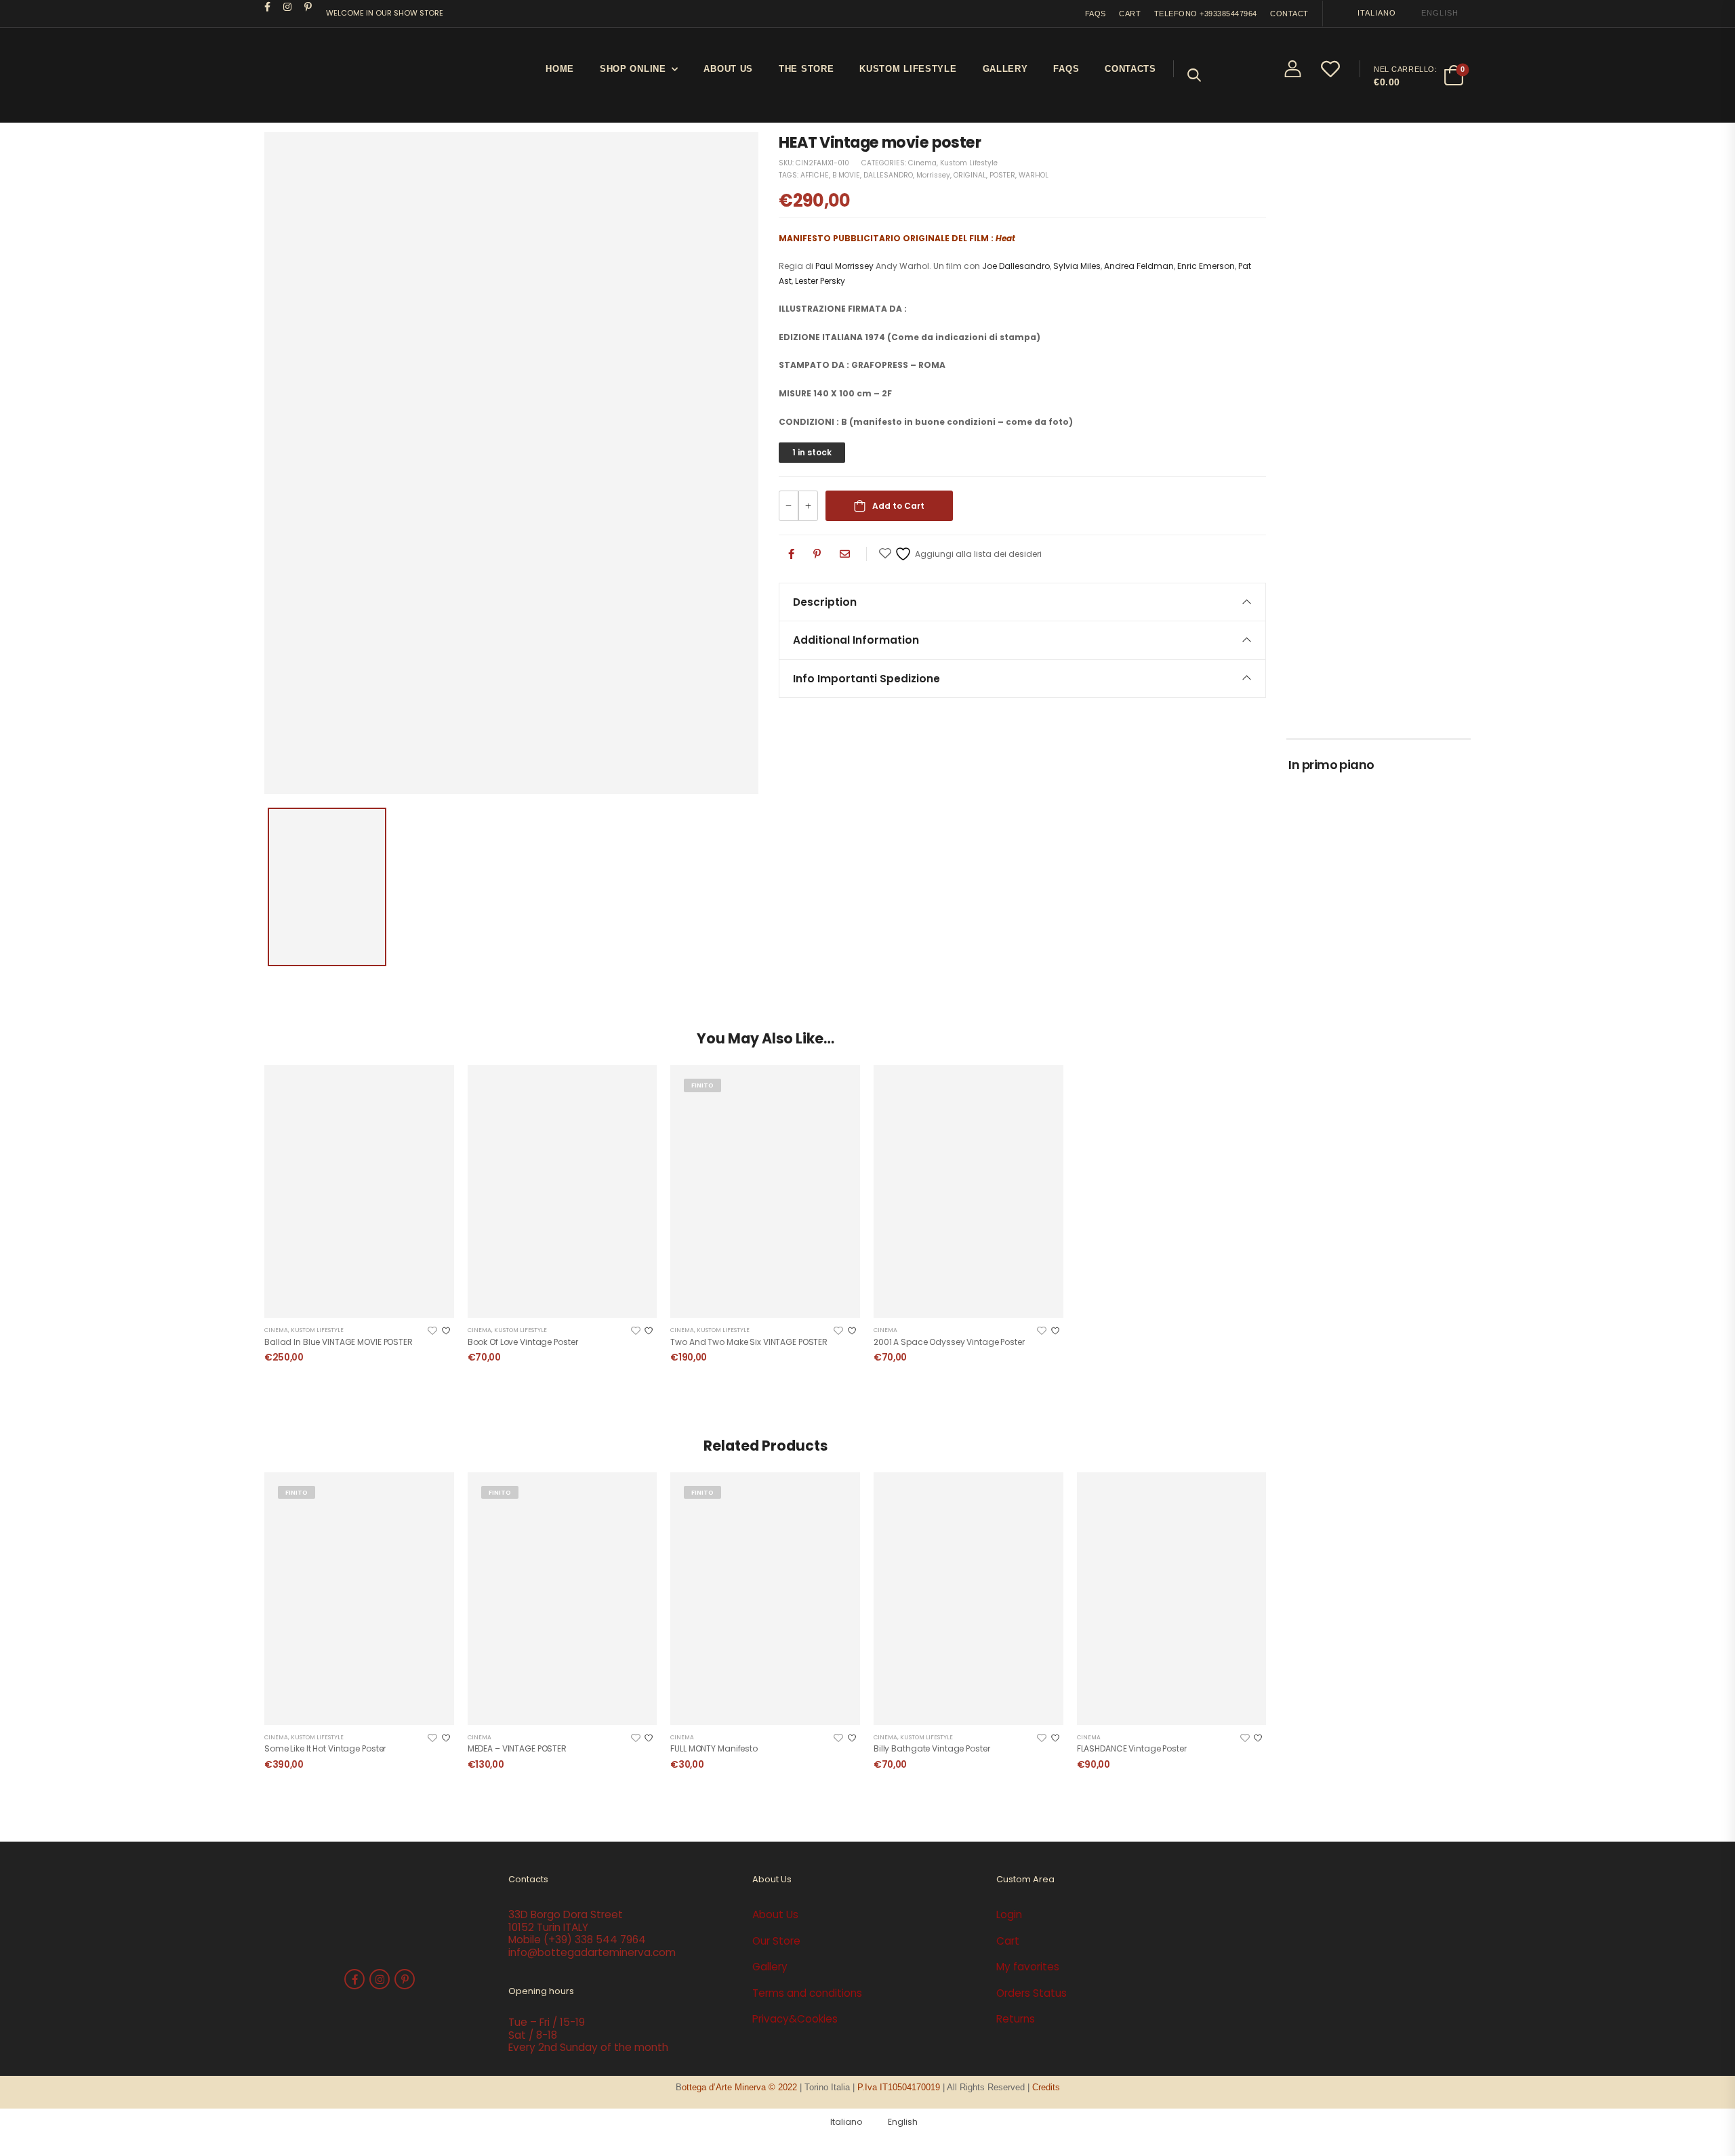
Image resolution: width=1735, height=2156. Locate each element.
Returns (1016, 2019)
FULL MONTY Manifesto (714, 1748)
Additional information (856, 640)
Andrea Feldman (1139, 266)
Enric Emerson (1206, 266)
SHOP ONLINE (633, 69)
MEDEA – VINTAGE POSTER (517, 1748)
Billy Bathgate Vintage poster (932, 1748)
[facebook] (268, 7)
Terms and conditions (807, 1993)
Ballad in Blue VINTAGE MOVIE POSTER (339, 1342)
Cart (1130, 14)
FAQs (1096, 14)
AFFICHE (815, 175)
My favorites (1028, 1967)
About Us (728, 69)
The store (806, 69)
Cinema (922, 163)
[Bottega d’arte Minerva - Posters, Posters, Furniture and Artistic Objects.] (315, 75)
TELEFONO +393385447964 (1206, 14)
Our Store (776, 1941)
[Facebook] (791, 554)
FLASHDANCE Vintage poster (1132, 1748)
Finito (702, 1085)
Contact (1289, 14)
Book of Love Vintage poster (523, 1342)
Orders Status (1032, 1993)
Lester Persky (820, 281)
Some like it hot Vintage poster (325, 1748)
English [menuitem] (1440, 13)
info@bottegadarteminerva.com (592, 1952)
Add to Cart (898, 506)
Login (1009, 1914)
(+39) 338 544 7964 (595, 1940)
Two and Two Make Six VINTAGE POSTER (749, 1342)
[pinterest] (308, 7)
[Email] (845, 554)
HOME (560, 69)
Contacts (1130, 69)
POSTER (1002, 175)
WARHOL (1034, 175)
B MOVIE (846, 175)
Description (825, 602)
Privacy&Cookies (795, 2019)
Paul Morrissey (845, 266)
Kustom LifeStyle (908, 69)
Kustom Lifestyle (969, 163)
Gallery (1005, 69)
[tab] (1022, 602)
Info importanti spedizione (866, 679)
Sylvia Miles (1077, 266)
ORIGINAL (970, 175)
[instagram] (288, 7)
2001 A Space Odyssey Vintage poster (949, 1342)
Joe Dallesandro (1016, 266)
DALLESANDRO (888, 175)
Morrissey (933, 175)
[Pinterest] (817, 554)
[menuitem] (1370, 13)
